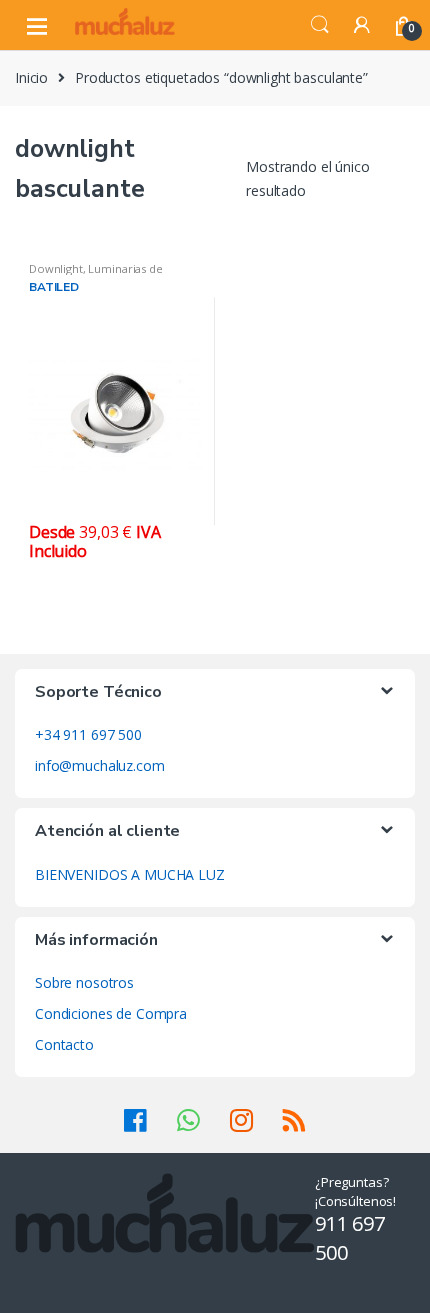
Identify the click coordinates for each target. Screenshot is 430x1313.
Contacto (64, 1044)
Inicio (31, 77)
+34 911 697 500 (88, 734)
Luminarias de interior (96, 274)
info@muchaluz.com (100, 765)
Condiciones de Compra (111, 1013)
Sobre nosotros (84, 982)
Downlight (56, 268)
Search (320, 25)
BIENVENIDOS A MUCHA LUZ (130, 874)
